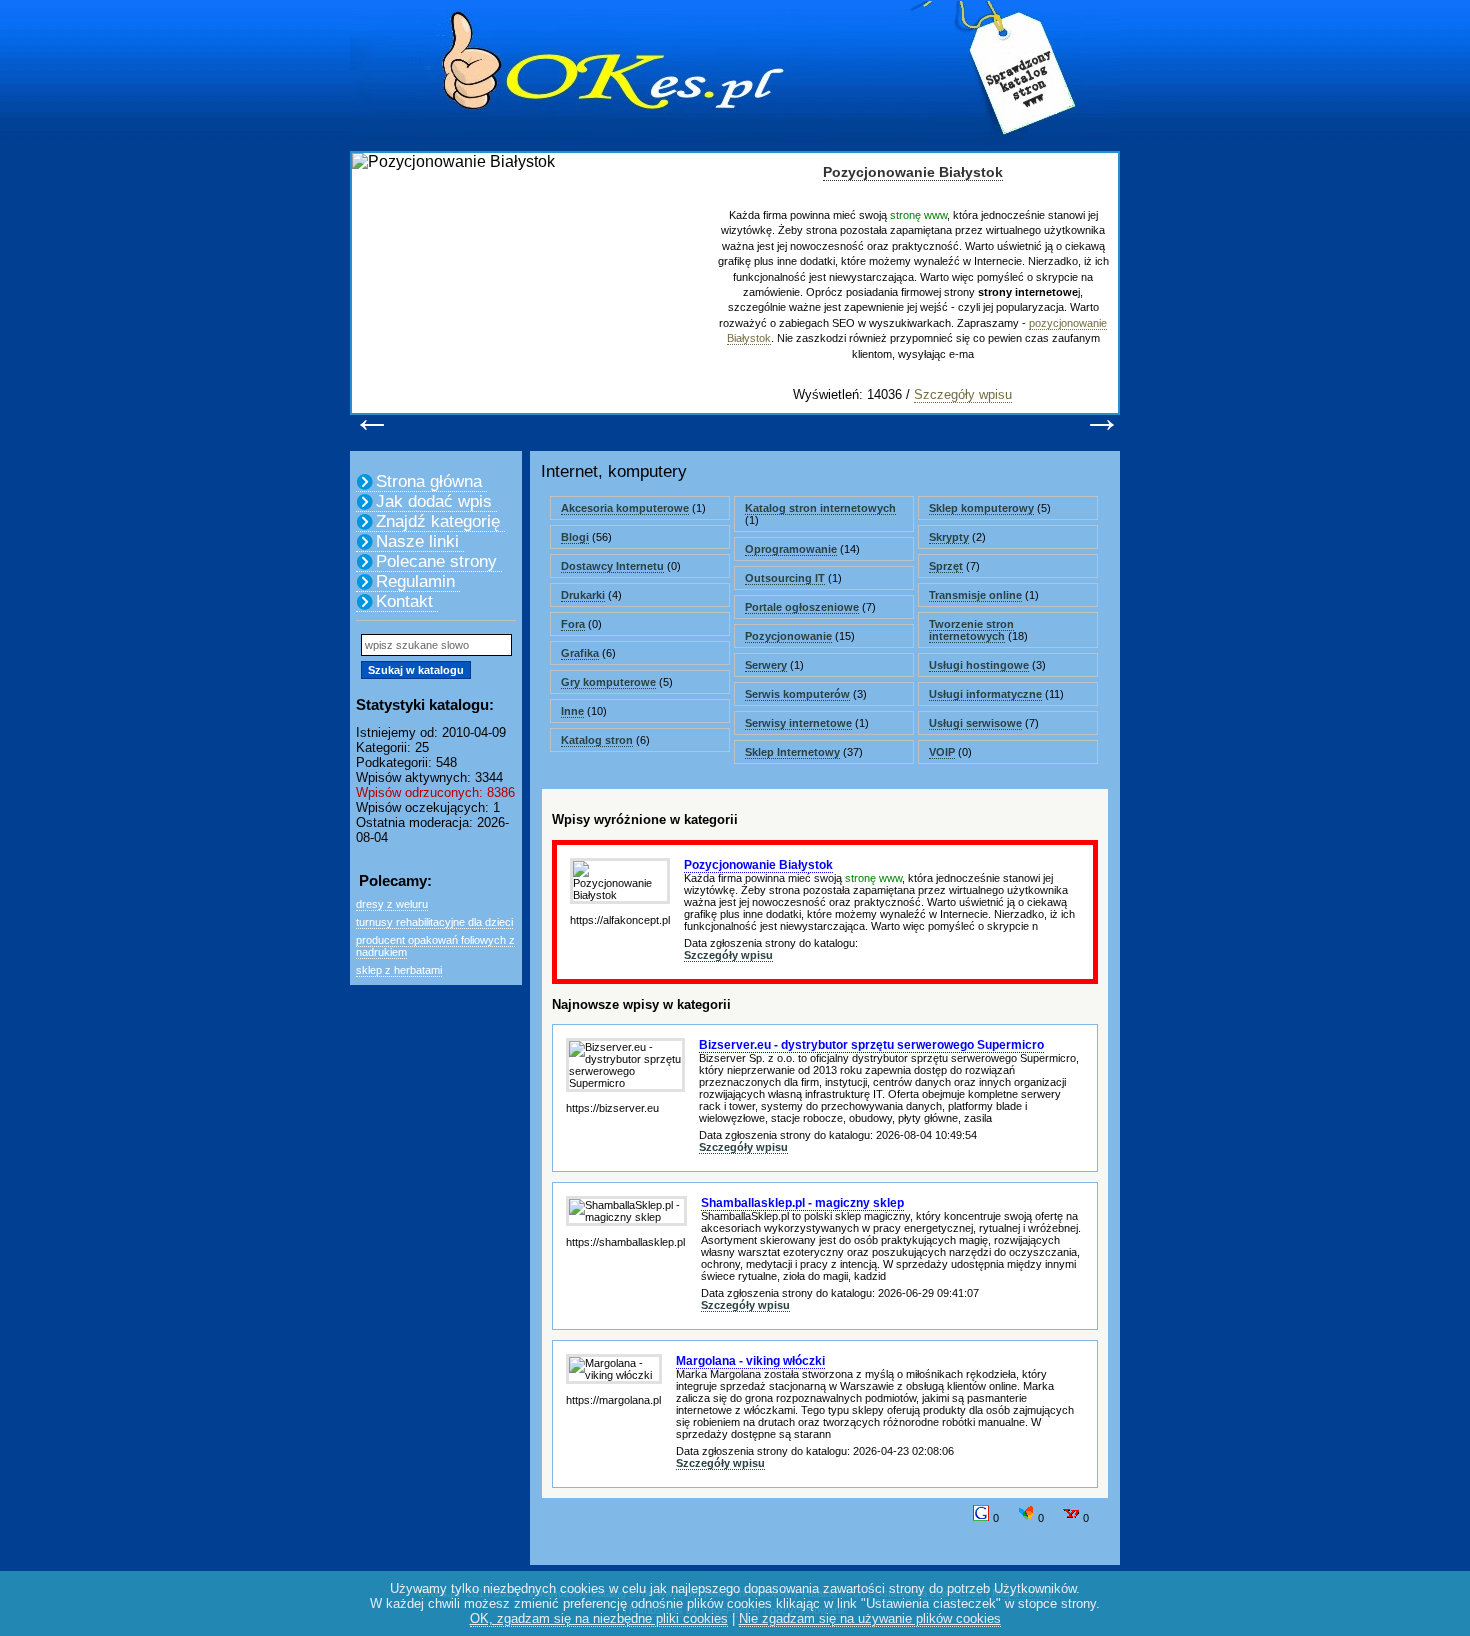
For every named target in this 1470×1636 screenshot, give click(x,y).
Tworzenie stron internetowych (971, 630)
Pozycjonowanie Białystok (913, 172)
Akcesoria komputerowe (625, 508)
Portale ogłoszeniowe (802, 607)
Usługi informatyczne (985, 694)
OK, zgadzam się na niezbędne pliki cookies (599, 1618)
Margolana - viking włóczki (750, 1361)
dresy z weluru (392, 904)
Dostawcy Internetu (612, 566)
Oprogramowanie (791, 549)
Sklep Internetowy (792, 752)
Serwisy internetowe (798, 723)
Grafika (580, 653)
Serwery (766, 665)
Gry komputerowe (608, 682)
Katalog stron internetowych (820, 508)
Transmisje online (975, 595)
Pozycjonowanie (788, 636)
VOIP (942, 752)
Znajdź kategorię (438, 521)
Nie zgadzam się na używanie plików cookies (870, 1618)
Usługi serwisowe (975, 723)
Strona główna (429, 481)
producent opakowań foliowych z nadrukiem (435, 946)
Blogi (575, 537)
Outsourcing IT (785, 578)
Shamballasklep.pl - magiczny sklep (802, 1203)
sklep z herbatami (399, 970)
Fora (573, 624)
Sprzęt (946, 566)
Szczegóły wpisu (963, 394)
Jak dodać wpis (434, 501)
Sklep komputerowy (981, 508)
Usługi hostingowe (979, 665)
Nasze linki (417, 541)
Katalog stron (597, 740)
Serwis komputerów (797, 694)
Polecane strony (436, 561)
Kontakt (404, 601)
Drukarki (583, 595)
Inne (572, 711)
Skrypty (949, 537)
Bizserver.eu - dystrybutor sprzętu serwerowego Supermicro (871, 1045)
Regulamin (415, 581)
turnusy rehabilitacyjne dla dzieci (434, 922)
